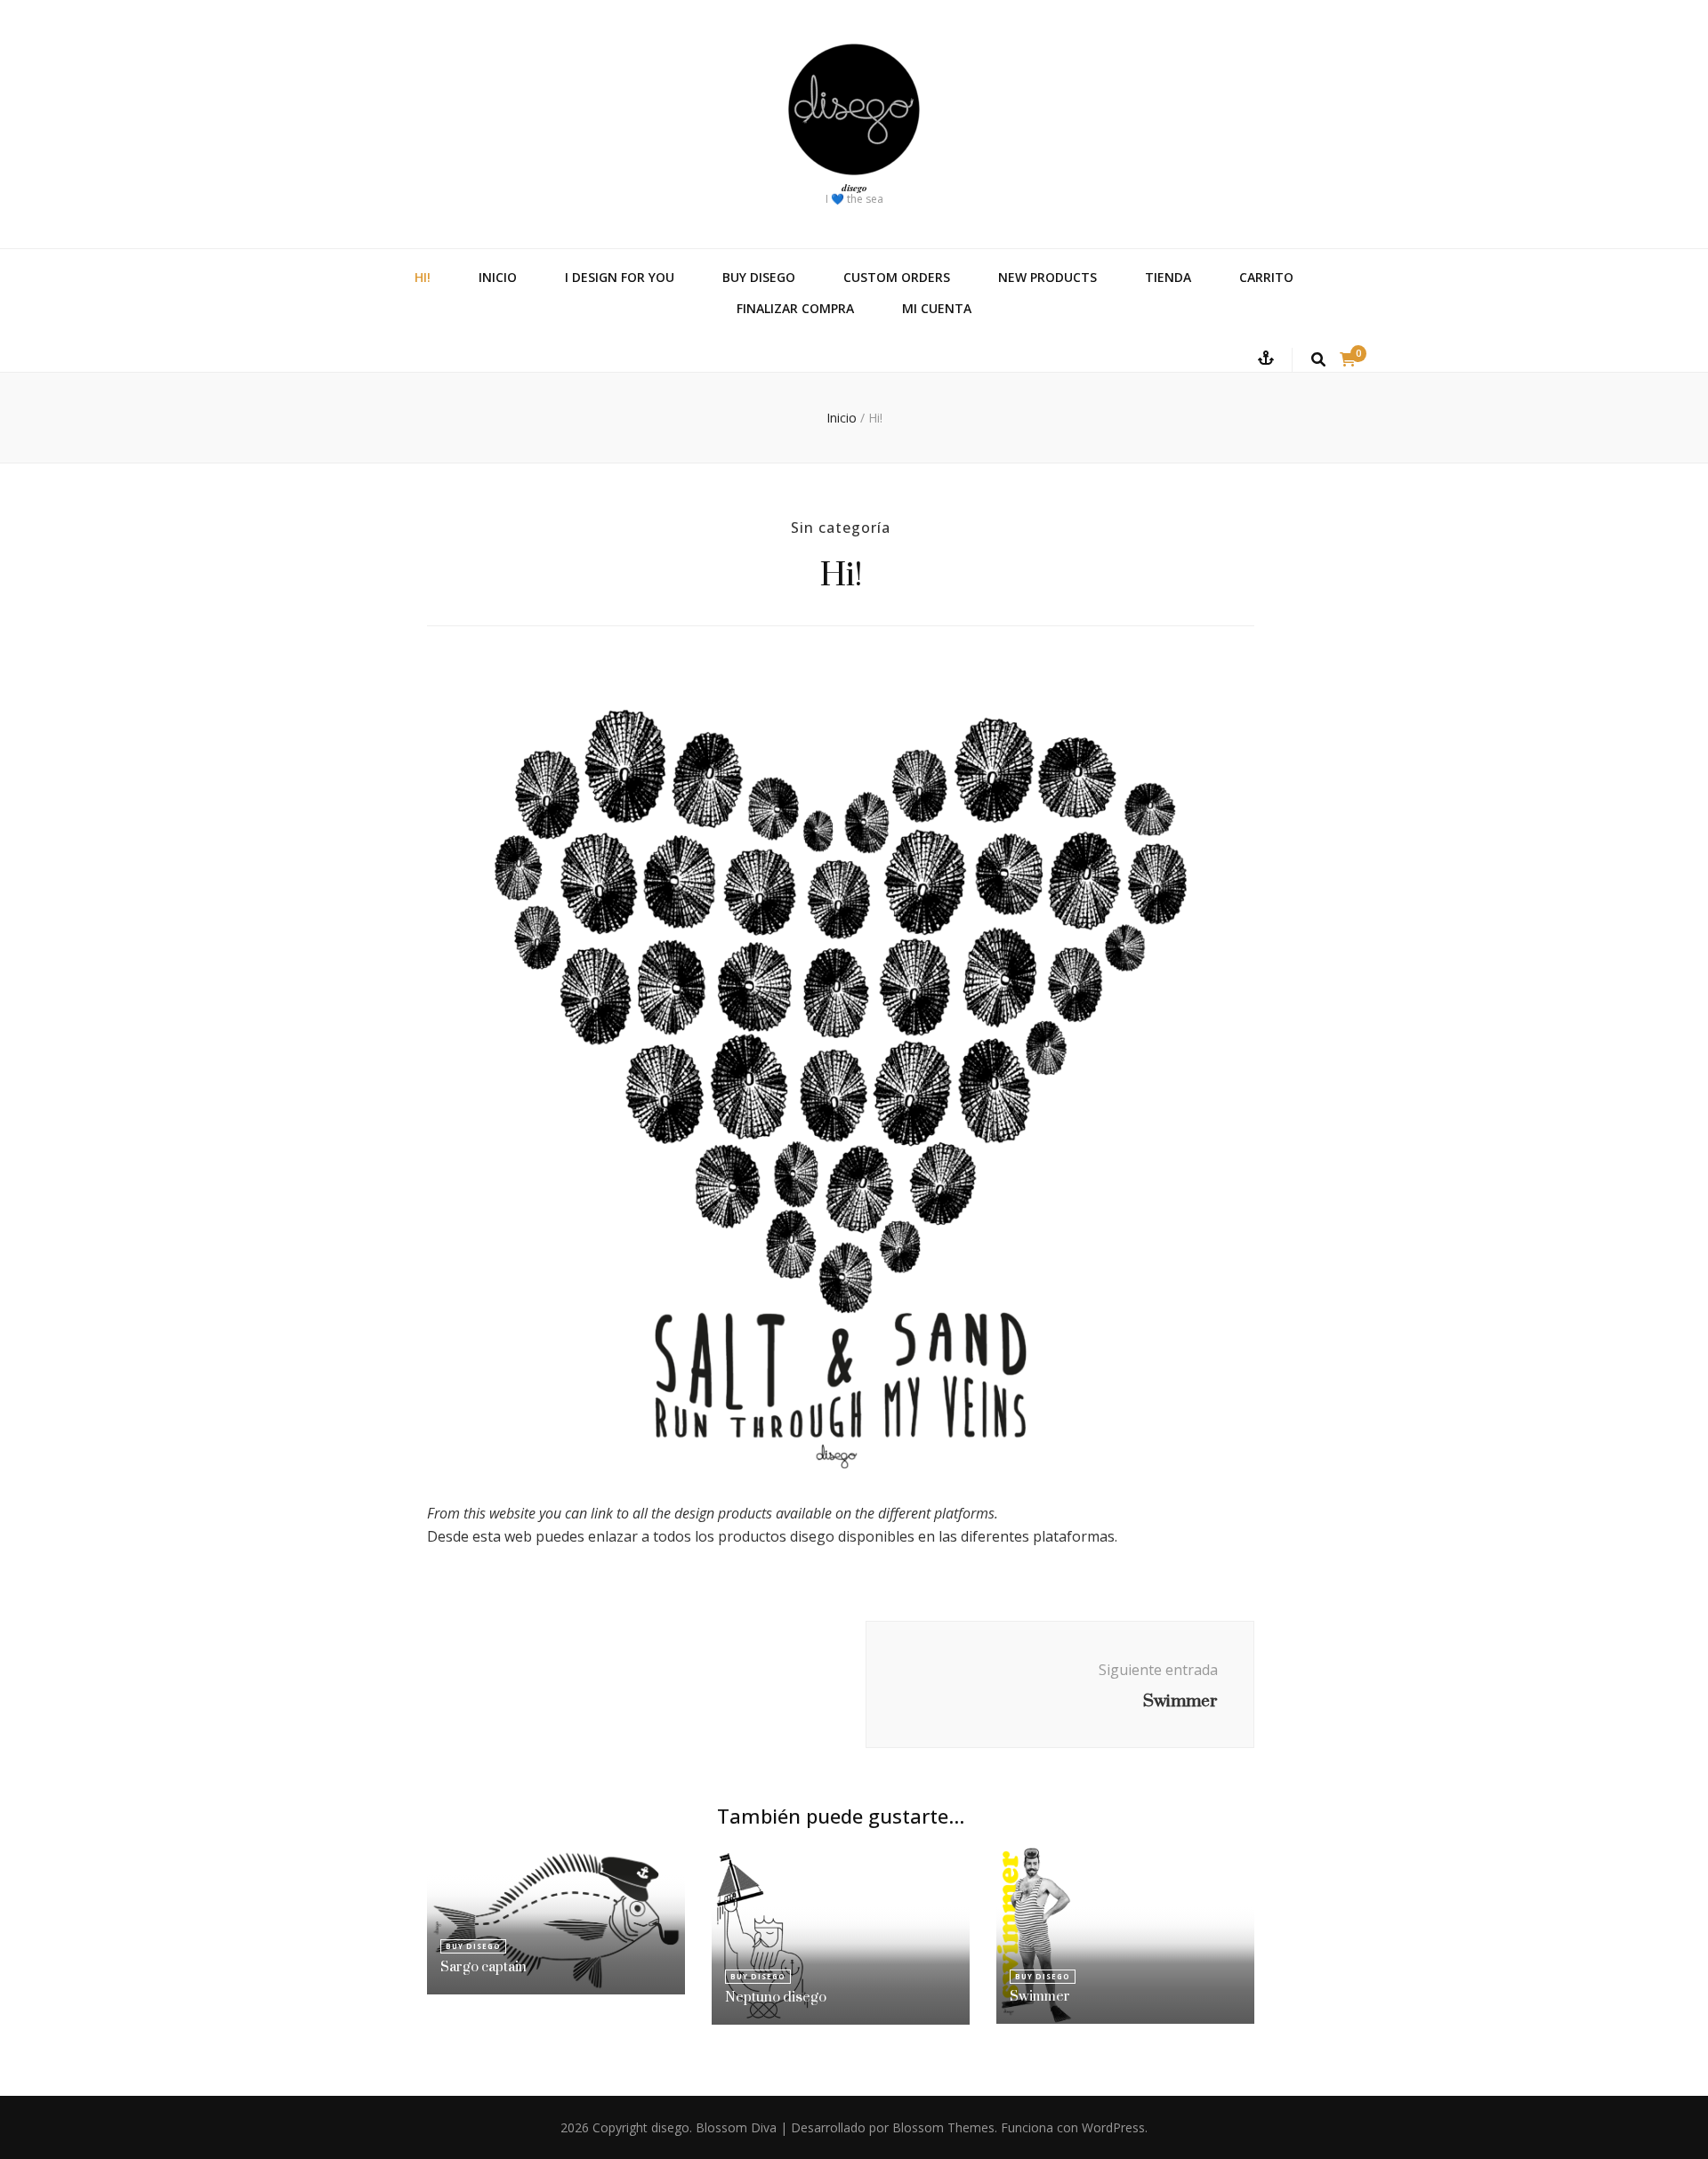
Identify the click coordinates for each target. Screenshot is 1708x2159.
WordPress (1113, 2127)
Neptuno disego (776, 1997)
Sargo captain (483, 1966)
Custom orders (897, 277)
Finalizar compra (795, 308)
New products (1047, 277)
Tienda (1168, 277)
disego (854, 188)
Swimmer (1040, 1996)
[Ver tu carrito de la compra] (1348, 359)
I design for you (620, 277)
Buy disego (759, 277)
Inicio (498, 277)
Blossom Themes (943, 2127)
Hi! (423, 277)
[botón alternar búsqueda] (1318, 360)
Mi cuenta (937, 308)
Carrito (1266, 277)
